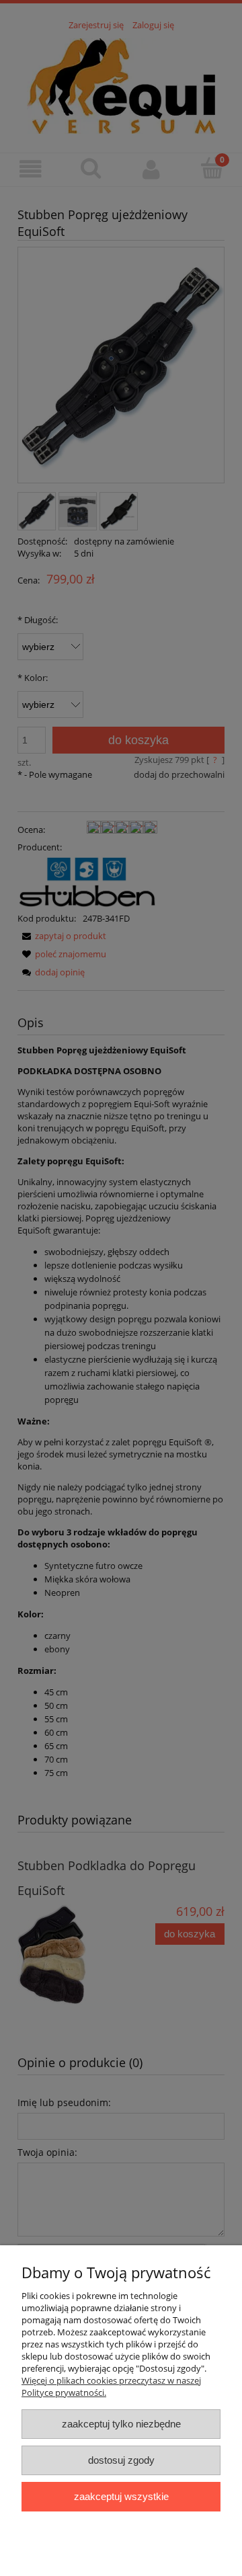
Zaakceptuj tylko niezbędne (121, 2424)
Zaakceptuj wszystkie (121, 2496)
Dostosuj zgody (121, 2460)
